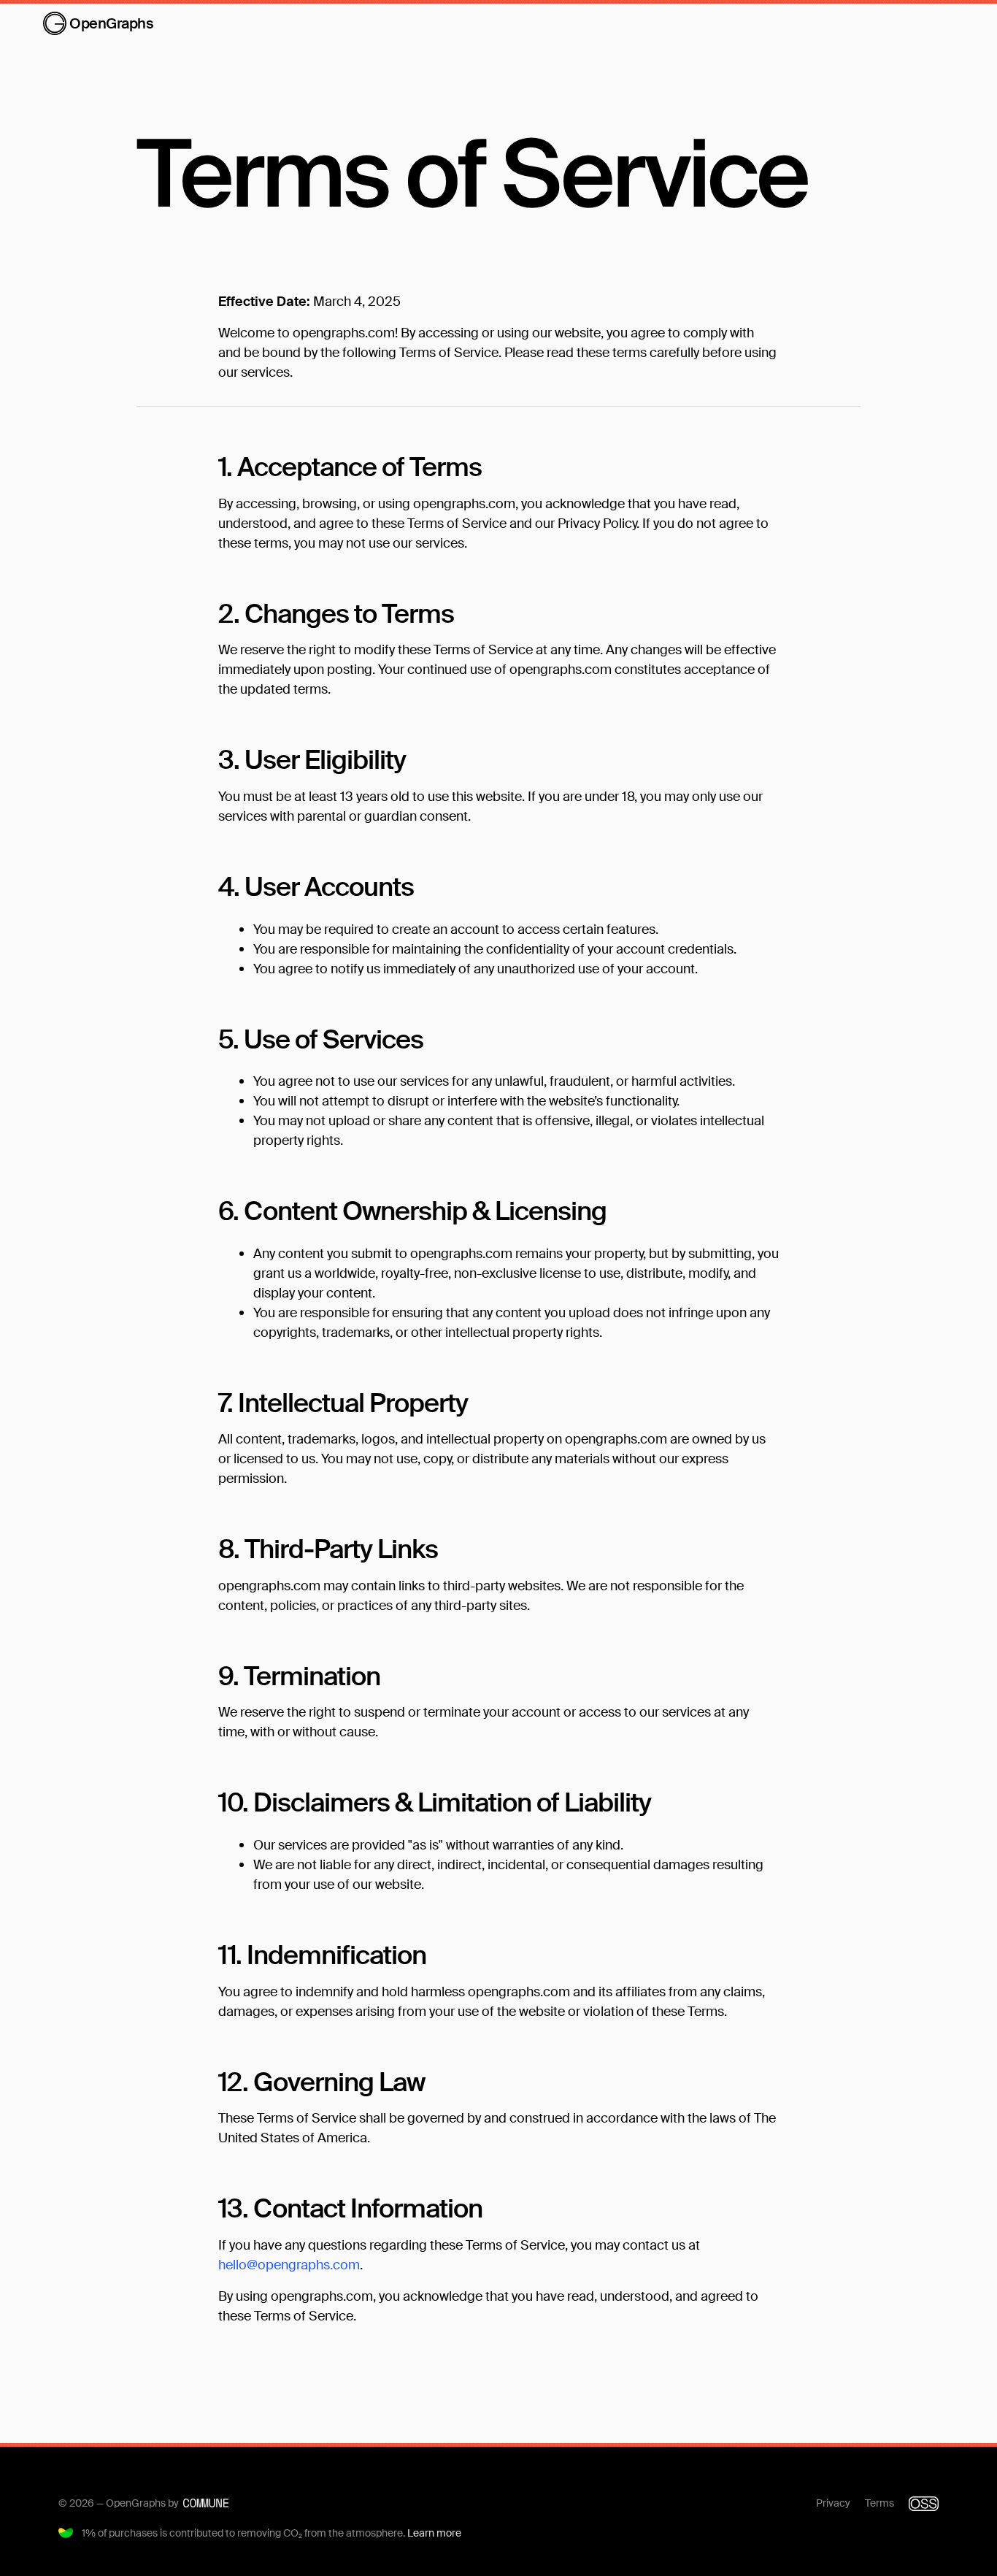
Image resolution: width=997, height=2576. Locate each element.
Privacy (833, 2503)
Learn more (434, 2533)
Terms (879, 2503)
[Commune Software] (206, 2503)
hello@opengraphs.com (289, 2265)
